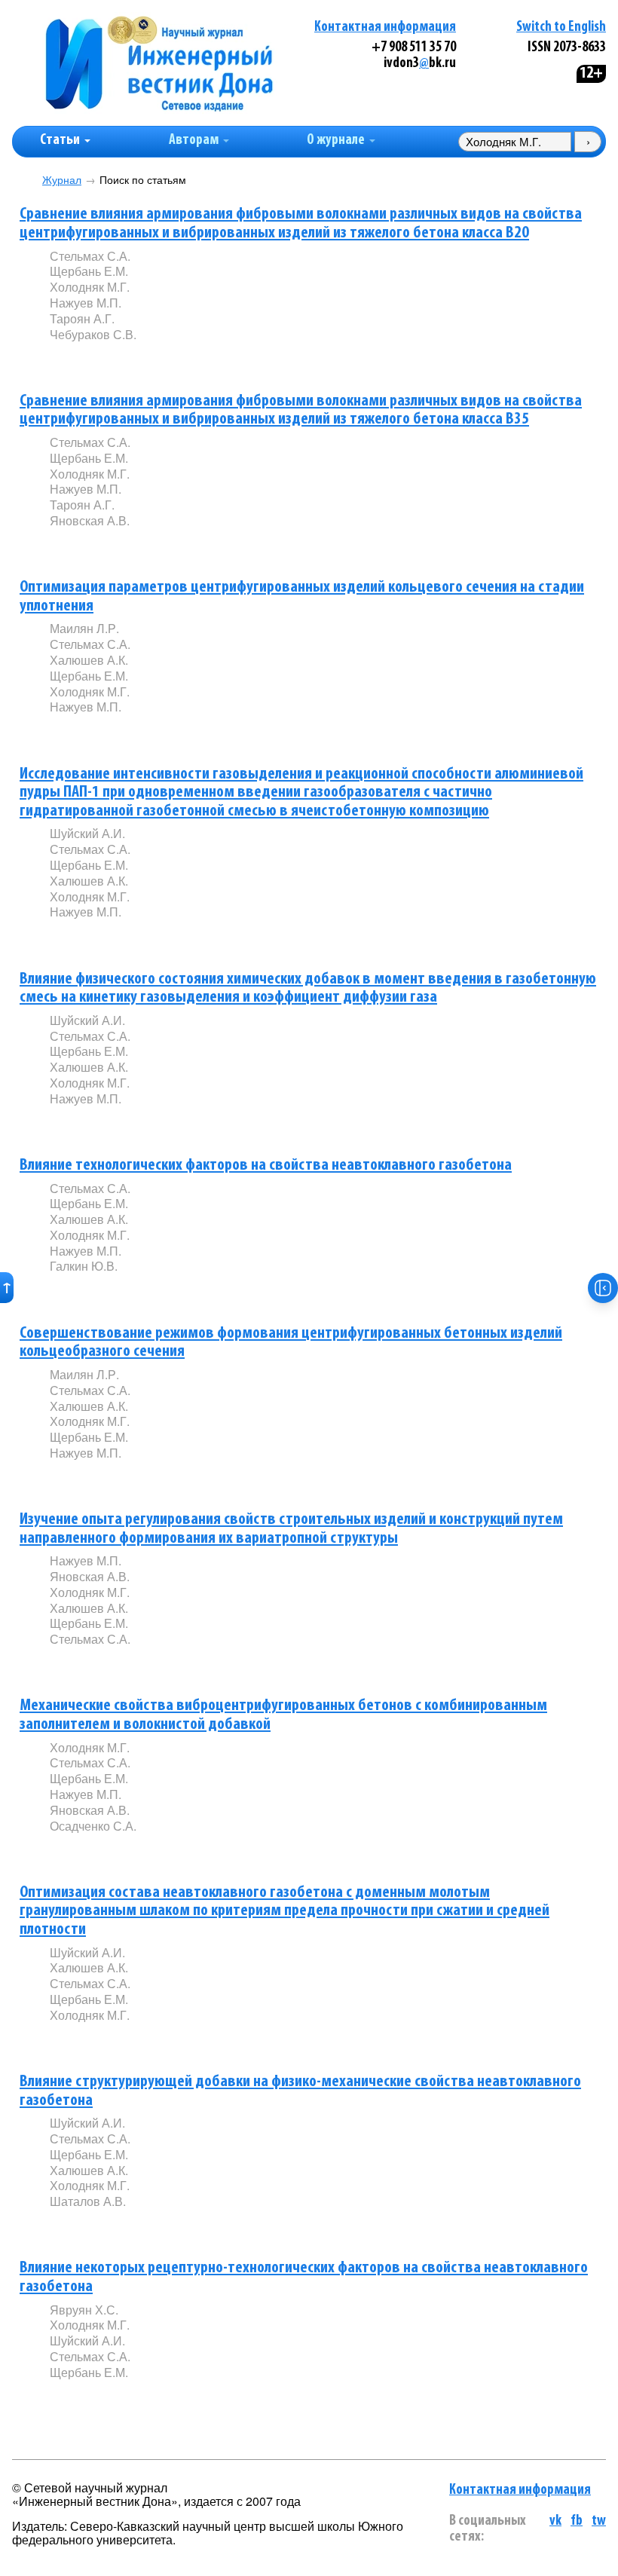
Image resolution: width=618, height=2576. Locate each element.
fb (577, 2521)
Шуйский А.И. (87, 833)
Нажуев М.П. (86, 303)
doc (228, 937)
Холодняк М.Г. (90, 287)
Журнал (62, 180)
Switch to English (561, 28)
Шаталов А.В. (88, 2201)
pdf (164, 359)
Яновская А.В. (90, 520)
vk (555, 2521)
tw (599, 2521)
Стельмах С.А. (90, 256)
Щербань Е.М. (89, 271)
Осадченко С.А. (93, 1826)
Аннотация (80, 360)
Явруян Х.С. (84, 2310)
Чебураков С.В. (93, 334)
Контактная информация (385, 28)
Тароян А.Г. (82, 318)
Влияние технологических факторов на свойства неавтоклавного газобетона (266, 1166)
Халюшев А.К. (89, 660)
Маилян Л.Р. (84, 628)
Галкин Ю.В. (84, 1266)
